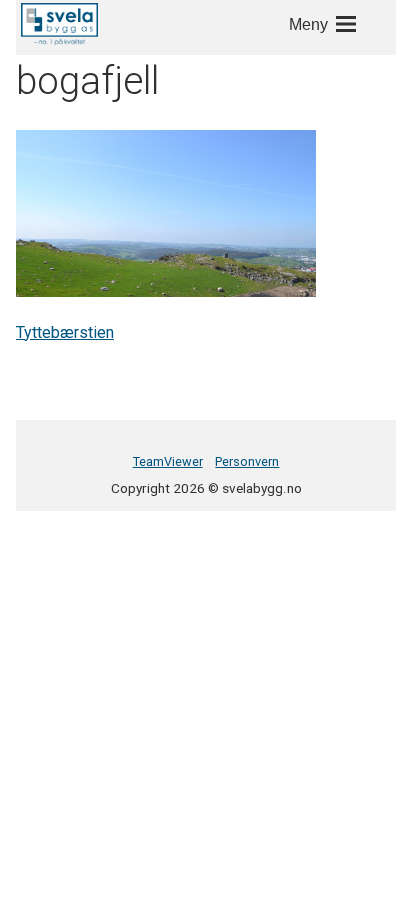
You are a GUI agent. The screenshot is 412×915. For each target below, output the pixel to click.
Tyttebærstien (65, 332)
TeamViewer (168, 461)
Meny (308, 24)
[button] (59, 24)
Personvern (247, 461)
